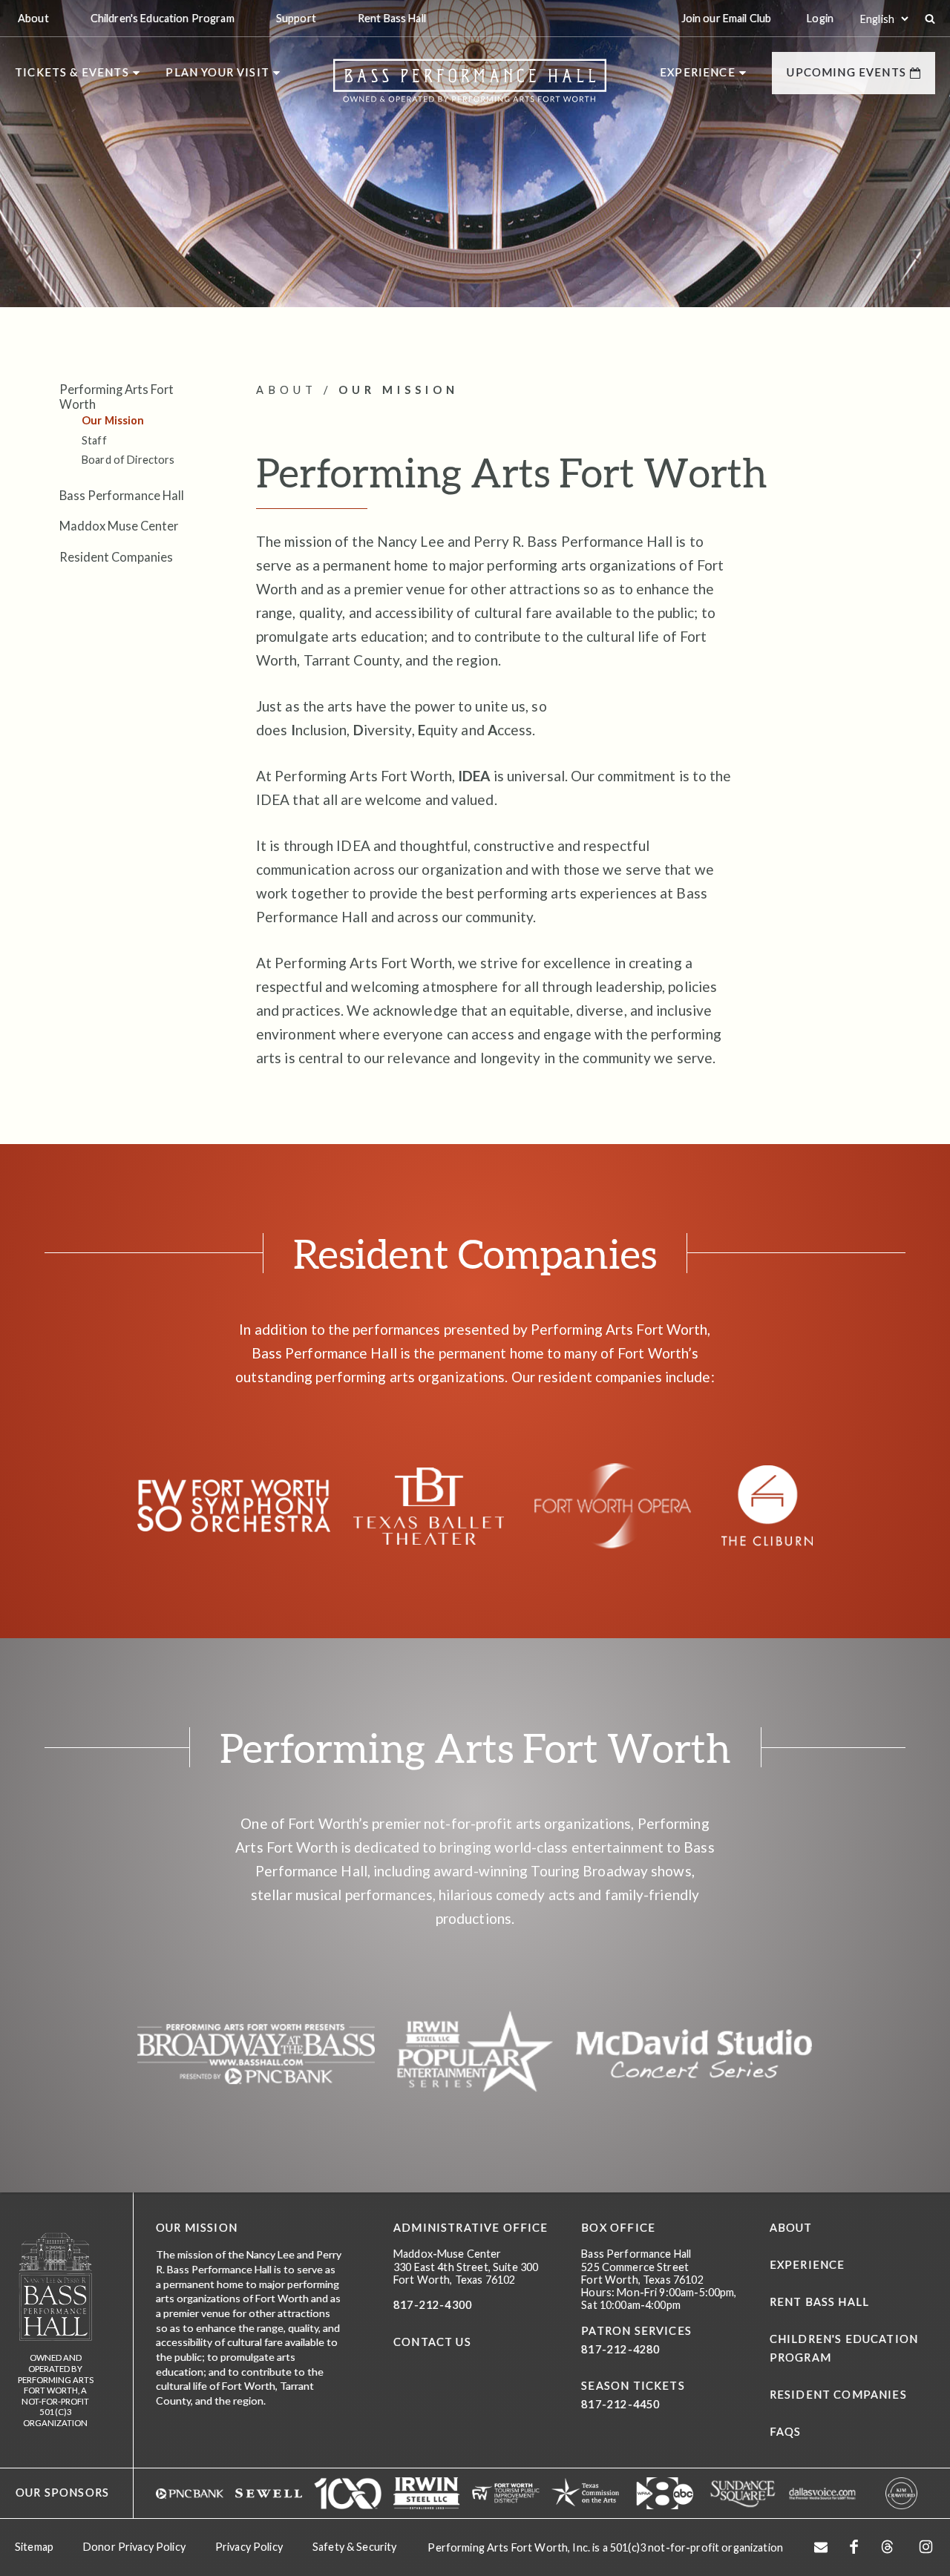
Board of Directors (128, 460)
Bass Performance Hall (122, 495)
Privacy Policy (249, 2547)
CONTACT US (432, 2342)
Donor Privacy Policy (134, 2547)
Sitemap (34, 2547)
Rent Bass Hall (819, 2302)
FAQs (786, 2432)
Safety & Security (354, 2547)
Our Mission (113, 420)
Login (820, 18)
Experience (807, 2265)
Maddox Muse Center (119, 526)
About (791, 2228)
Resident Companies (116, 557)
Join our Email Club (727, 18)
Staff (94, 440)
